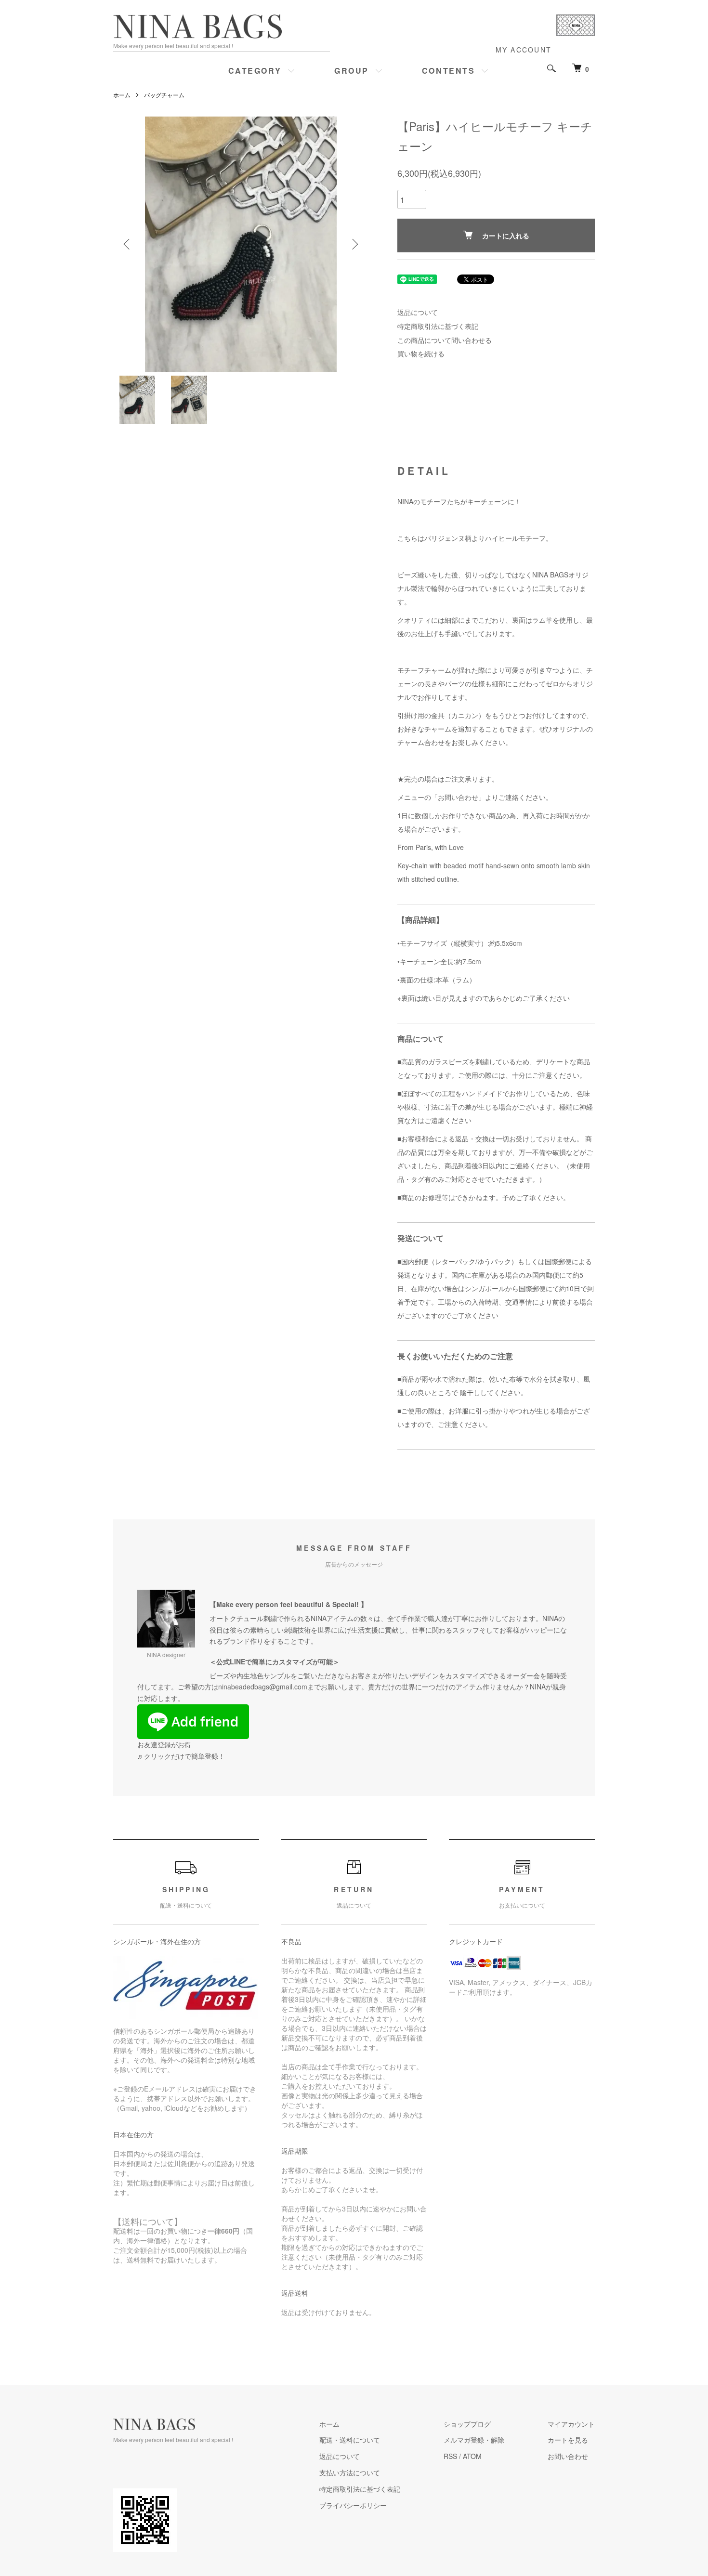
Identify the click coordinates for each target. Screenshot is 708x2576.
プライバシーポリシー (353, 2505)
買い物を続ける (421, 353)
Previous (128, 244)
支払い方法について (350, 2472)
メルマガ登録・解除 (474, 2440)
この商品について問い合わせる (445, 340)
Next (354, 244)
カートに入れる (506, 235)
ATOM (472, 2456)
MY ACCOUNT (524, 50)
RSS (450, 2456)
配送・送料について (350, 2440)
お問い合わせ (568, 2456)
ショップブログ (467, 2424)
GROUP (352, 71)
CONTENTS (448, 71)
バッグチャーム (164, 95)
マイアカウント (571, 2424)
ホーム (122, 95)
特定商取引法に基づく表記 (438, 326)
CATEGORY (255, 71)
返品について (418, 312)
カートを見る (568, 2440)
